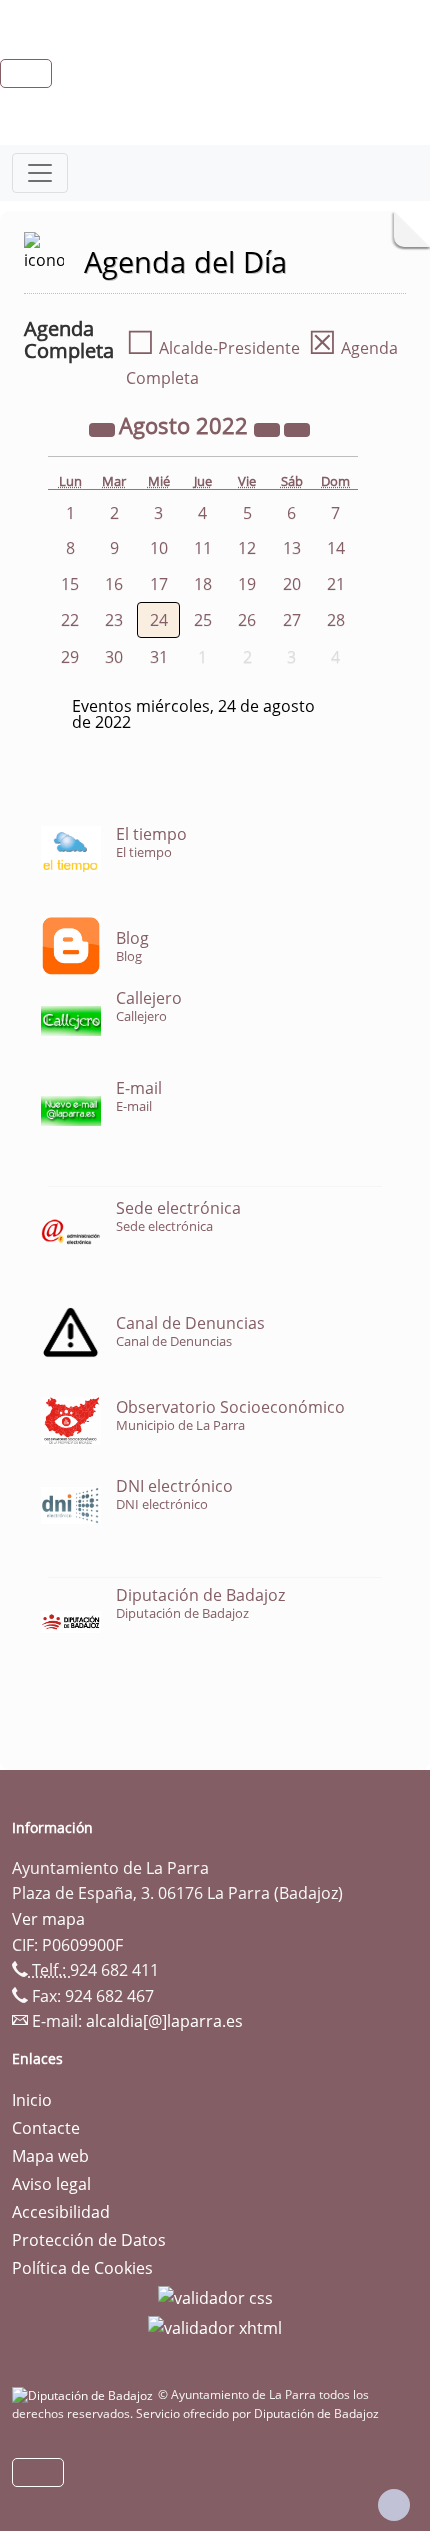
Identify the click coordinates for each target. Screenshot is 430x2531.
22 (70, 620)
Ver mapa (48, 1919)
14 (336, 548)
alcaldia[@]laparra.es (164, 2021)
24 (159, 620)
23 (114, 620)
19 (247, 584)
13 (292, 548)
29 (70, 657)
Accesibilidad (61, 2212)
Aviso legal (51, 2184)
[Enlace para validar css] (215, 2296)
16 (114, 584)
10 (159, 548)
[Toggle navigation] (40, 173)
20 (292, 584)
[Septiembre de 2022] (297, 428)
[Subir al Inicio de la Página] (394, 2505)
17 (159, 584)
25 (203, 620)
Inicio (32, 2100)
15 (70, 584)
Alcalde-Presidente (213, 348)
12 (247, 548)
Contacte (46, 2128)
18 (203, 584)
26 (247, 620)
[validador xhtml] (215, 2326)
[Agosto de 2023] (269, 428)
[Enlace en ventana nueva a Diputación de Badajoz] (85, 2394)
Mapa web (50, 2156)
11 (203, 548)
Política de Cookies (82, 2268)
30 (114, 657)
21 (336, 584)
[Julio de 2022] (104, 428)
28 (336, 620)
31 (159, 657)
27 (292, 620)
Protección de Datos (89, 2240)
